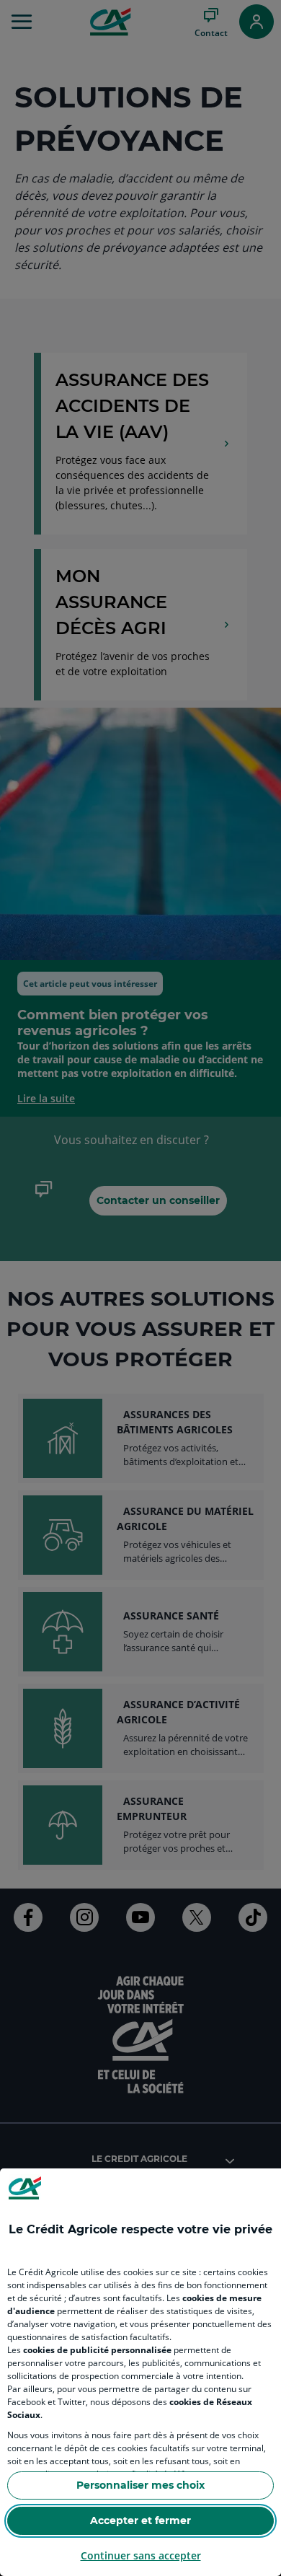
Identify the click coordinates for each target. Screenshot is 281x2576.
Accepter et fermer (140, 2520)
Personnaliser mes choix (140, 2485)
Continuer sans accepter (141, 2555)
